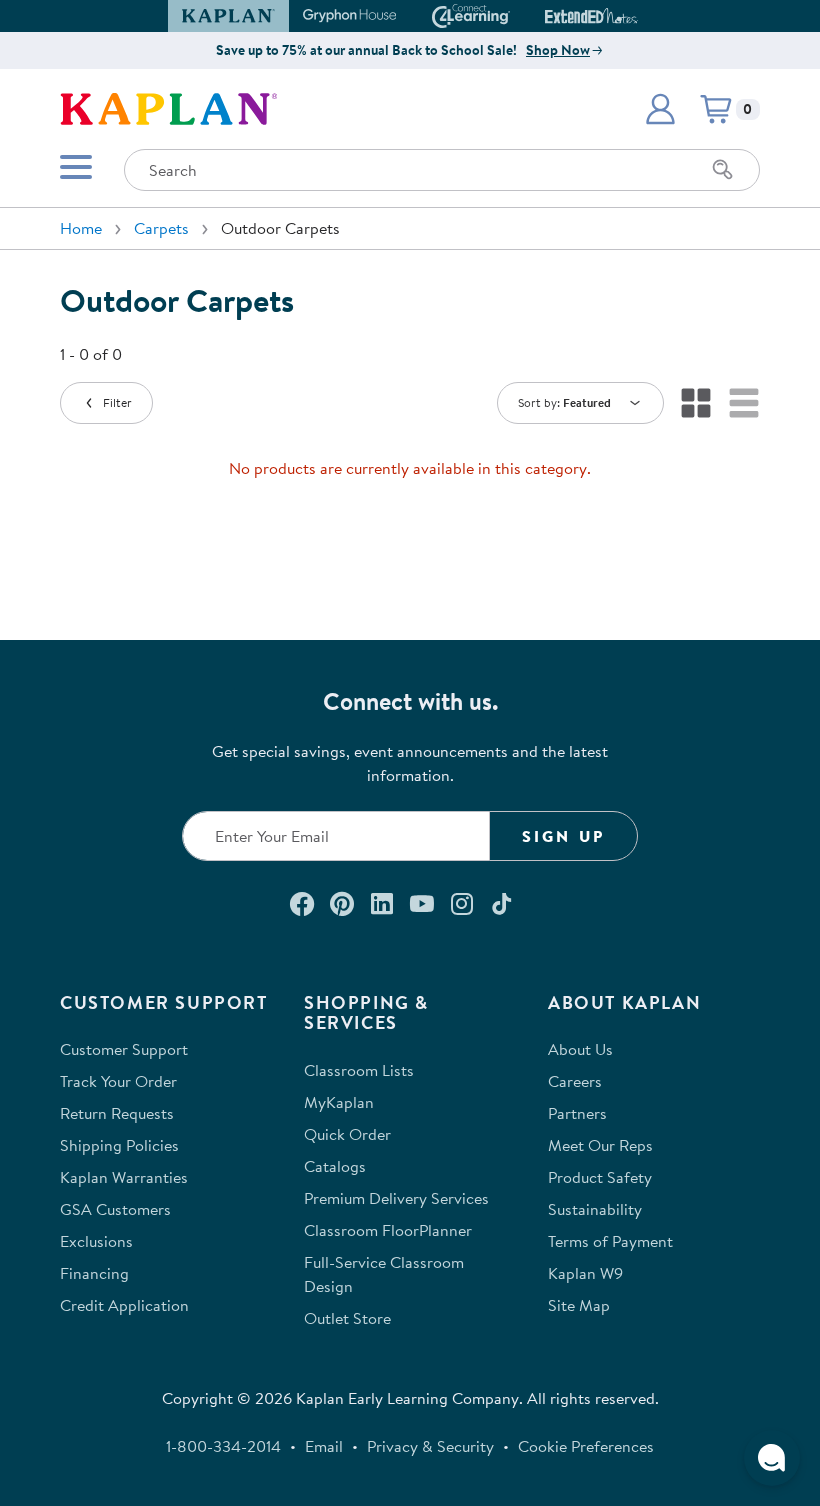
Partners (577, 1113)
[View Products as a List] (744, 403)
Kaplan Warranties (124, 1177)
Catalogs (335, 1166)
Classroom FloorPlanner (388, 1230)
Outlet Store (347, 1318)
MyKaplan (339, 1102)
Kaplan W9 (585, 1273)
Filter (117, 402)
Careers (575, 1081)
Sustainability (595, 1209)
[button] (629, 16)
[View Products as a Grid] (696, 403)
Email (324, 1446)
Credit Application (124, 1305)
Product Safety (600, 1177)
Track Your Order (118, 1081)
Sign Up (563, 836)
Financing (94, 1273)
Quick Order (347, 1134)
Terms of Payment (610, 1241)
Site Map (579, 1305)
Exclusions (96, 1241)
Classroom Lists (359, 1070)
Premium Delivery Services (396, 1198)
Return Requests (117, 1113)
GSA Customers (115, 1209)
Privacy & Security (430, 1446)
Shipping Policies (119, 1145)
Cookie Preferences (586, 1446)
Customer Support (124, 1049)
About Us (580, 1049)
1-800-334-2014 (223, 1446)
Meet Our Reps (600, 1145)
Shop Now (558, 50)
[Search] (723, 170)
